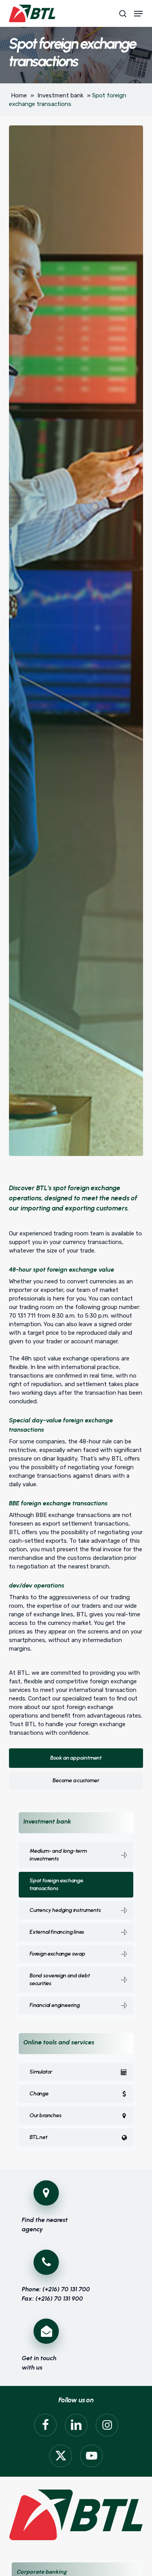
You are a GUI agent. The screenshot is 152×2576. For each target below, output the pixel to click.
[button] (138, 14)
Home (19, 95)
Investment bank (60, 95)
